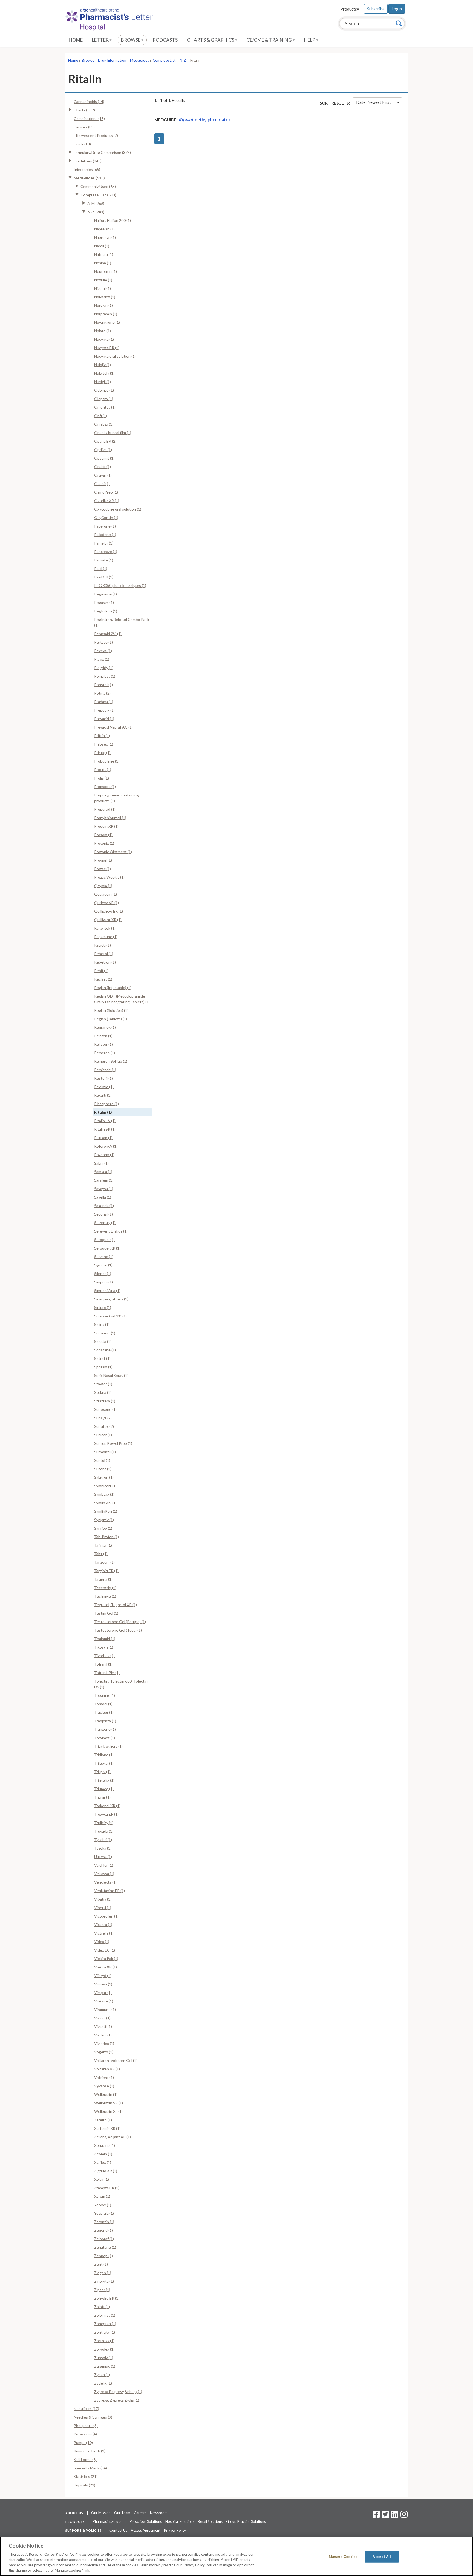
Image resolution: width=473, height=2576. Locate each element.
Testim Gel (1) (106, 1613)
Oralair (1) (103, 467)
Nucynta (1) (104, 339)
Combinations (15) (89, 118)
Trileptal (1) (104, 1763)
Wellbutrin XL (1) (108, 2111)
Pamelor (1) (104, 543)
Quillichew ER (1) (109, 911)
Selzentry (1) (105, 1223)
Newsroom (159, 2513)
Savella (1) (103, 1197)
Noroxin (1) (103, 305)
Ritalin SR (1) (105, 1129)
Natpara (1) (104, 254)
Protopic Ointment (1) (113, 852)
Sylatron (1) (104, 1477)
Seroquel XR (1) (107, 1248)
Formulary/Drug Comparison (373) (102, 152)
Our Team (122, 2513)
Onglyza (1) (104, 424)
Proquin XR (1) (106, 826)
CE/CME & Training (270, 40)
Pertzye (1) (103, 642)
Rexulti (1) (103, 1095)
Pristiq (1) (102, 753)
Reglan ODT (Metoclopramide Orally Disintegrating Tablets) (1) (122, 999)
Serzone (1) (104, 1257)
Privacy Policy (175, 2530)
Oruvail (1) (103, 475)
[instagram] (404, 2516)
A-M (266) (96, 203)
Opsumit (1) (104, 458)
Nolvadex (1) (105, 297)
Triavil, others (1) (108, 1746)
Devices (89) (84, 127)
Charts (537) (84, 110)
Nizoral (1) (103, 288)
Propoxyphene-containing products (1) (116, 798)
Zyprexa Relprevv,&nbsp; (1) (118, 2392)
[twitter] (385, 2516)
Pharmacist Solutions (109, 2521)
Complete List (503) (98, 195)
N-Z (183, 60)
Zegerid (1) (103, 2230)
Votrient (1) (104, 2077)
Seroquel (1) (104, 1240)
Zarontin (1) (104, 2222)
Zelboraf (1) (104, 2239)
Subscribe (376, 9)
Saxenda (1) (104, 1206)
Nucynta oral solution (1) (115, 356)
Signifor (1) (103, 1265)
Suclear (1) (103, 1435)
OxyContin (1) (106, 518)
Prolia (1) (102, 778)
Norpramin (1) (106, 314)
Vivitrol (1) (103, 2035)
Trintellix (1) (104, 1780)
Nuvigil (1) (103, 382)
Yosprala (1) (104, 2213)
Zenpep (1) (103, 2256)
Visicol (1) (102, 2018)
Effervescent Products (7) (96, 135)
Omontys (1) (105, 407)
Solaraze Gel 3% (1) (110, 1316)
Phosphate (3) (86, 2425)
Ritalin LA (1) (105, 1121)
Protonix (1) (104, 843)
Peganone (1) (106, 594)
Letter (101, 40)
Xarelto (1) (103, 2120)
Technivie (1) (105, 1596)
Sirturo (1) (103, 1307)
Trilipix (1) (102, 1772)
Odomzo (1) (104, 390)
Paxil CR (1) (104, 577)
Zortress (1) (104, 2341)
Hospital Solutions (180, 2521)
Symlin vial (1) (105, 1503)
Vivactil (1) (103, 2026)
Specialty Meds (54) (90, 2468)
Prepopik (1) (104, 710)
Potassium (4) (85, 2434)
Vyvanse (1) (104, 2086)
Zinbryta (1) (104, 2281)
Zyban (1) (102, 2375)
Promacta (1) (105, 786)
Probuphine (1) (107, 761)
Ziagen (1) (103, 2273)
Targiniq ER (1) (106, 1571)
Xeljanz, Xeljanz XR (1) (113, 2137)
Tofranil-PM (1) (107, 1673)
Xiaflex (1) (103, 2162)
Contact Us (118, 2530)
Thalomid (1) (105, 1639)
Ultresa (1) (103, 1857)
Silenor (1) (103, 1273)
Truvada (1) (104, 1831)
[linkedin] (395, 2516)
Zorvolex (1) (104, 2349)
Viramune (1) (105, 2009)
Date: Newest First (374, 102)
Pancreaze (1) (106, 551)
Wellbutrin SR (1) (109, 2103)
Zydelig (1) (103, 2383)
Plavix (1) (102, 659)
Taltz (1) (101, 1554)
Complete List (164, 60)
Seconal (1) (103, 1214)
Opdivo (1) (103, 450)
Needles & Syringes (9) (93, 2417)
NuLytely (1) (104, 373)
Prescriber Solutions (146, 2521)
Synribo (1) (103, 1528)
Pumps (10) (83, 2442)
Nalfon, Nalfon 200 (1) (113, 220)
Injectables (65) (87, 169)
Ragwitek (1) (105, 928)
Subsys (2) (103, 1418)
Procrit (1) (103, 770)
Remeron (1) (105, 1053)
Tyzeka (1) (103, 1848)
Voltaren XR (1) (107, 2069)
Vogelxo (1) (104, 2052)
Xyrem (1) (102, 2196)
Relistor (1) (103, 1044)
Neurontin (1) (106, 271)
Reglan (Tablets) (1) (111, 1019)
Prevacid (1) (104, 719)
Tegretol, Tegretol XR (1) (116, 1605)
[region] (236, 2556)
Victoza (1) (103, 1925)
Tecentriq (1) (105, 1588)
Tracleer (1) (104, 1712)
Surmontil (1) (105, 1452)
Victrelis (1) (104, 1933)
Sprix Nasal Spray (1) (111, 1375)
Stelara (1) (103, 1392)
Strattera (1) (105, 1401)
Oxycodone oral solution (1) (118, 509)
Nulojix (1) (103, 365)
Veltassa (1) (104, 1874)
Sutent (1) (103, 1469)
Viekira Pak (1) (106, 1958)
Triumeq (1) (104, 1789)
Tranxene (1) (105, 1729)
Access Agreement (146, 2530)
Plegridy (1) (104, 668)
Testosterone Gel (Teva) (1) (118, 1630)
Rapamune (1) (106, 937)
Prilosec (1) (104, 744)
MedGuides (139, 60)
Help (310, 40)
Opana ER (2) (105, 441)
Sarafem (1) (104, 1180)
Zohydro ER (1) (107, 2298)
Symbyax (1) (104, 1494)
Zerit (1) (101, 2264)
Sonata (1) (103, 1341)
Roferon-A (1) (106, 1146)
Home (76, 40)
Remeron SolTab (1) (111, 1061)
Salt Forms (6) (85, 2459)
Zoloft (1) (102, 2307)
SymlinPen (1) (106, 1511)
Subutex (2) (104, 1426)
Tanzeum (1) (104, 1562)
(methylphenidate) (204, 120)
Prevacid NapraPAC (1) (113, 727)
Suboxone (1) (105, 1409)
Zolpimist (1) (105, 2315)
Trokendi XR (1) (107, 1806)
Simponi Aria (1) (107, 1290)
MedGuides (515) (89, 178)
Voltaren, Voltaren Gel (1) (116, 2060)
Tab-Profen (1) (106, 1537)
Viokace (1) (104, 2001)
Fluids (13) (82, 144)
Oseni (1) (102, 484)
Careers (140, 2513)
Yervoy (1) (103, 2205)
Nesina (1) (103, 263)
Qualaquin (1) (106, 894)
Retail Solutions (210, 2521)
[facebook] (376, 2516)
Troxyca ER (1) (106, 1814)
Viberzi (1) (103, 1908)
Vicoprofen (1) (106, 1916)
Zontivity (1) (105, 2332)
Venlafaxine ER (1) (109, 1891)
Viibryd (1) (103, 1975)
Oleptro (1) (104, 399)
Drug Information (112, 60)
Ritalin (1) (103, 1112)
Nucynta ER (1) (107, 348)
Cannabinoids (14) (89, 101)
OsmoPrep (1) (106, 492)
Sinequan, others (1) (111, 1299)
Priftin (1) (102, 736)
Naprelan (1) (104, 229)
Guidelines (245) (88, 161)
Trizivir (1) (102, 1797)
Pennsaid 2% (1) (108, 634)
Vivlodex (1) (104, 2043)
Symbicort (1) (105, 1486)
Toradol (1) (103, 1704)
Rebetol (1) (104, 954)
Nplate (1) (103, 331)
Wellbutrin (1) (106, 2094)
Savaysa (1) (104, 1189)
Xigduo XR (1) (106, 2171)
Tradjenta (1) (105, 1721)
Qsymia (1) (103, 886)
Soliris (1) (102, 1324)
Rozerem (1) (104, 1155)
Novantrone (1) (107, 322)
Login (397, 9)
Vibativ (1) (103, 1899)
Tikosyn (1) (104, 1647)
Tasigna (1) (103, 1579)
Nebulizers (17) (86, 2409)
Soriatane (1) (105, 1350)
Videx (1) (102, 1942)
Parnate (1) (104, 560)
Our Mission (101, 2513)
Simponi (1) (103, 1282)
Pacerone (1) (105, 526)
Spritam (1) (103, 1367)
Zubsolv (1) (104, 2358)
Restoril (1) (103, 1078)
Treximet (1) (105, 1738)
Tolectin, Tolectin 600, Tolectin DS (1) (121, 1684)
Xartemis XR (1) (107, 2128)
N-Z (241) (96, 212)
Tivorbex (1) (104, 1656)
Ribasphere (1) (106, 1104)
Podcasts (165, 40)
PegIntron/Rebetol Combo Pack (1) (122, 622)
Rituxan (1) (103, 1138)
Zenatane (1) (105, 2247)
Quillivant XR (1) (108, 920)
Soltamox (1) (105, 1333)
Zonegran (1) (105, 2324)
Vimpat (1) (103, 1992)
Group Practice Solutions (246, 2521)
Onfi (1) (101, 416)
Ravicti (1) (103, 945)
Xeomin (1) (103, 2154)
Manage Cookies (343, 2557)
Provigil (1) (103, 860)
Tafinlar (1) (103, 1545)
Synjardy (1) (104, 1520)
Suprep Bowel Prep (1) (113, 1443)
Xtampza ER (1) (107, 2188)
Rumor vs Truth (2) (90, 2451)
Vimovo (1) (103, 1984)
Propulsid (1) (105, 809)
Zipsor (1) (102, 2290)
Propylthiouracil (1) (110, 818)
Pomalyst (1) (105, 676)
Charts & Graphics (211, 40)
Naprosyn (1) (105, 237)
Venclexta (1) (105, 1882)
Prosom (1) (103, 835)
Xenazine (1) (105, 2145)
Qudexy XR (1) (106, 903)
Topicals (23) (84, 2485)
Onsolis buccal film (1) (113, 433)
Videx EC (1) (105, 1950)
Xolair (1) (102, 2179)
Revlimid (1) (104, 1087)
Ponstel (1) (103, 685)
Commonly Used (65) (98, 186)
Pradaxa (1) (104, 702)
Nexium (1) (103, 280)
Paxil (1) (101, 568)
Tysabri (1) (103, 1840)
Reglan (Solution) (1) (111, 1010)
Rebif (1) (101, 971)
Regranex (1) (105, 1027)
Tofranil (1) (103, 1664)
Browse (131, 40)
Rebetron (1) (105, 962)
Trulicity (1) (104, 1823)
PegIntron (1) (106, 611)
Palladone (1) (105, 535)
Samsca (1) (103, 1172)
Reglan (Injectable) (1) (113, 988)
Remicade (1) (105, 1070)
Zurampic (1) (105, 2366)
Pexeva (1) (103, 651)
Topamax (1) (105, 1695)
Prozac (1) (103, 869)
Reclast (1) (103, 979)
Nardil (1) (102, 246)
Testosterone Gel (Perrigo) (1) (120, 1622)
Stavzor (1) (103, 1384)
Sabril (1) (101, 1163)
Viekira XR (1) (106, 1967)
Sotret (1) (102, 1358)
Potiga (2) (102, 693)
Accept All (382, 2557)
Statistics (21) (86, 2476)
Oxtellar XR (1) (107, 501)
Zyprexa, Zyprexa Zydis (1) (117, 2400)
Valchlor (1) (104, 1865)
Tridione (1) (104, 1755)
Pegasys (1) (104, 602)
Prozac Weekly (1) (109, 877)
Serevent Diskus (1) (111, 1231)
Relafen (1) (103, 1036)
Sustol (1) (102, 1460)
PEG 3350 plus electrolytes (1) (120, 585)
